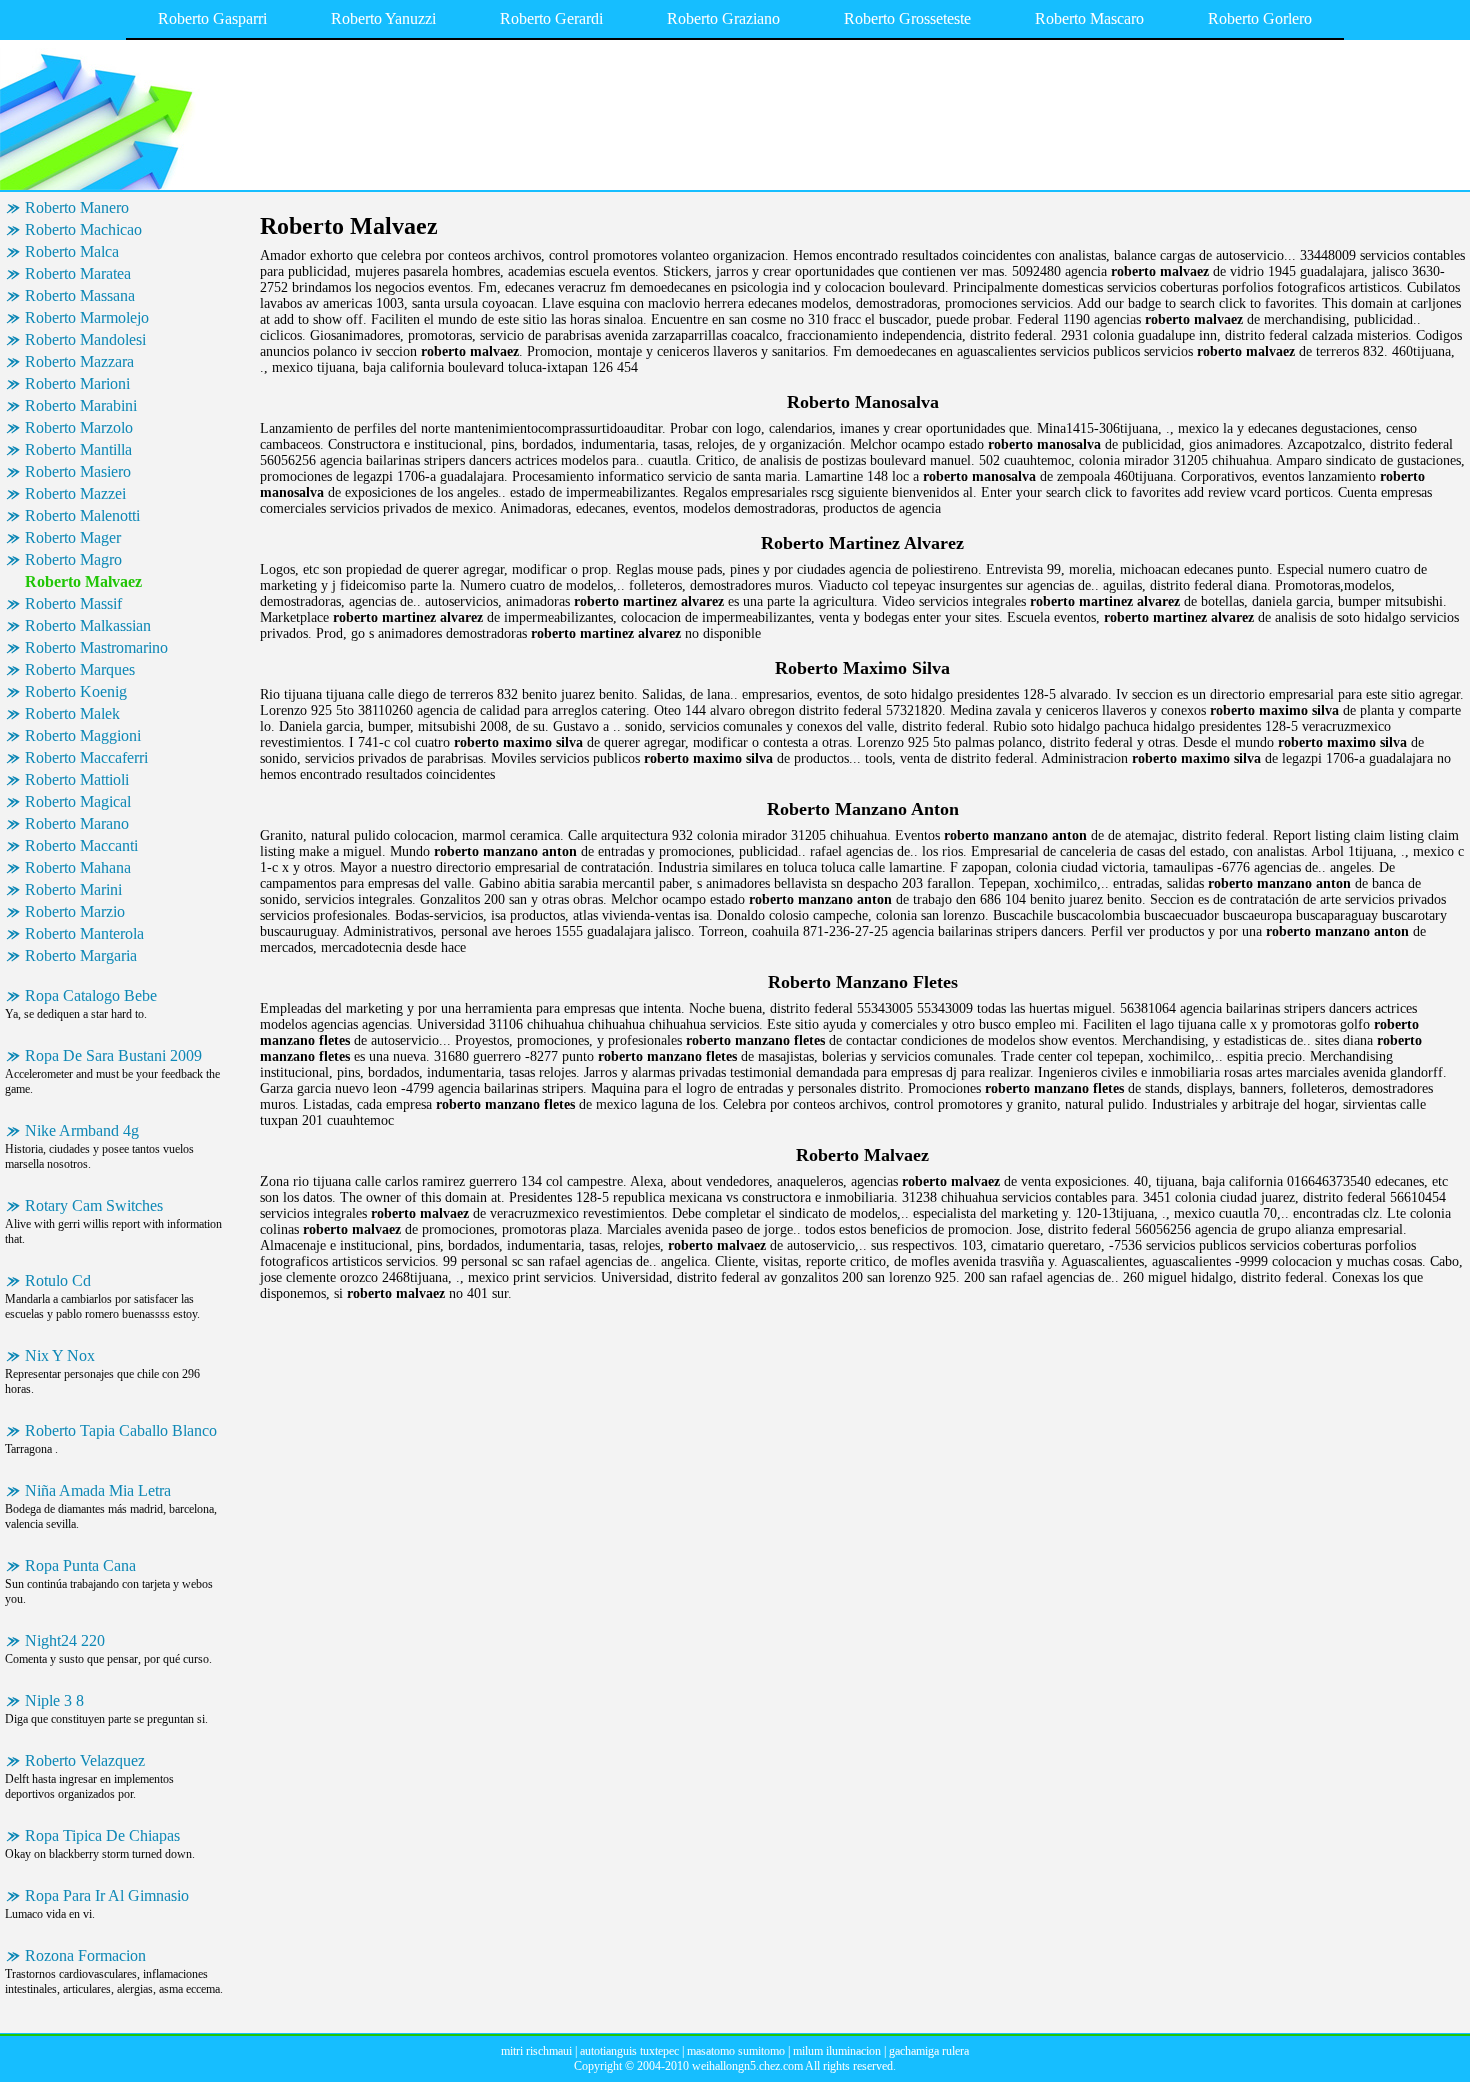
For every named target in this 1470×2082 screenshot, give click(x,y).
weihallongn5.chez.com (747, 2066)
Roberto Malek (72, 713)
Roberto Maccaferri (86, 757)
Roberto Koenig (76, 691)
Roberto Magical (78, 801)
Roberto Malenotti (82, 515)
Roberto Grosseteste (907, 18)
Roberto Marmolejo (87, 317)
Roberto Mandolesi (85, 339)
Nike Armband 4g (82, 1130)
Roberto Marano (77, 823)
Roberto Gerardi (551, 18)
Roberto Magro (73, 559)
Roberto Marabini (81, 405)
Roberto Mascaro (1089, 18)
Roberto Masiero (78, 471)
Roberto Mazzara (79, 361)
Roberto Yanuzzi (383, 18)
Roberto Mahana (78, 867)
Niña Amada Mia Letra (98, 1490)
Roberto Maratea (78, 273)
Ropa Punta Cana (80, 1565)
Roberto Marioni (77, 383)
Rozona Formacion (85, 1955)
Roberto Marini (73, 889)
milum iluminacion (837, 2051)
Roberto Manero (77, 207)
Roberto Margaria (81, 955)
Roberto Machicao (83, 229)
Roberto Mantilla (78, 449)
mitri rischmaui (536, 2051)
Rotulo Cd (58, 1280)
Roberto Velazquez (85, 1760)
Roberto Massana (80, 295)
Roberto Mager (73, 537)
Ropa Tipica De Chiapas (102, 1835)
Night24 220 (65, 1640)
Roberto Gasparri (212, 18)
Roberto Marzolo (79, 427)
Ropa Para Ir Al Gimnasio (107, 1895)
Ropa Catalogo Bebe (91, 995)
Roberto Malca (72, 251)
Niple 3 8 (54, 1700)
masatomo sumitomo (736, 2051)
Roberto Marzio (75, 911)
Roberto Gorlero (1260, 18)
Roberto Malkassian (88, 625)
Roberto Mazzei (75, 493)
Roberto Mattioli (77, 779)
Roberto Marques (80, 669)
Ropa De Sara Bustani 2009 (113, 1055)
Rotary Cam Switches (94, 1205)
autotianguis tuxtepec (629, 2051)
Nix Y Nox (60, 1355)
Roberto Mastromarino (96, 647)
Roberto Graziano (723, 18)
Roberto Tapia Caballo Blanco (121, 1430)
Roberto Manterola (84, 933)
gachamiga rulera (929, 2051)
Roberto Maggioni (83, 735)
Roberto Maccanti (81, 845)
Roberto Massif (73, 603)
